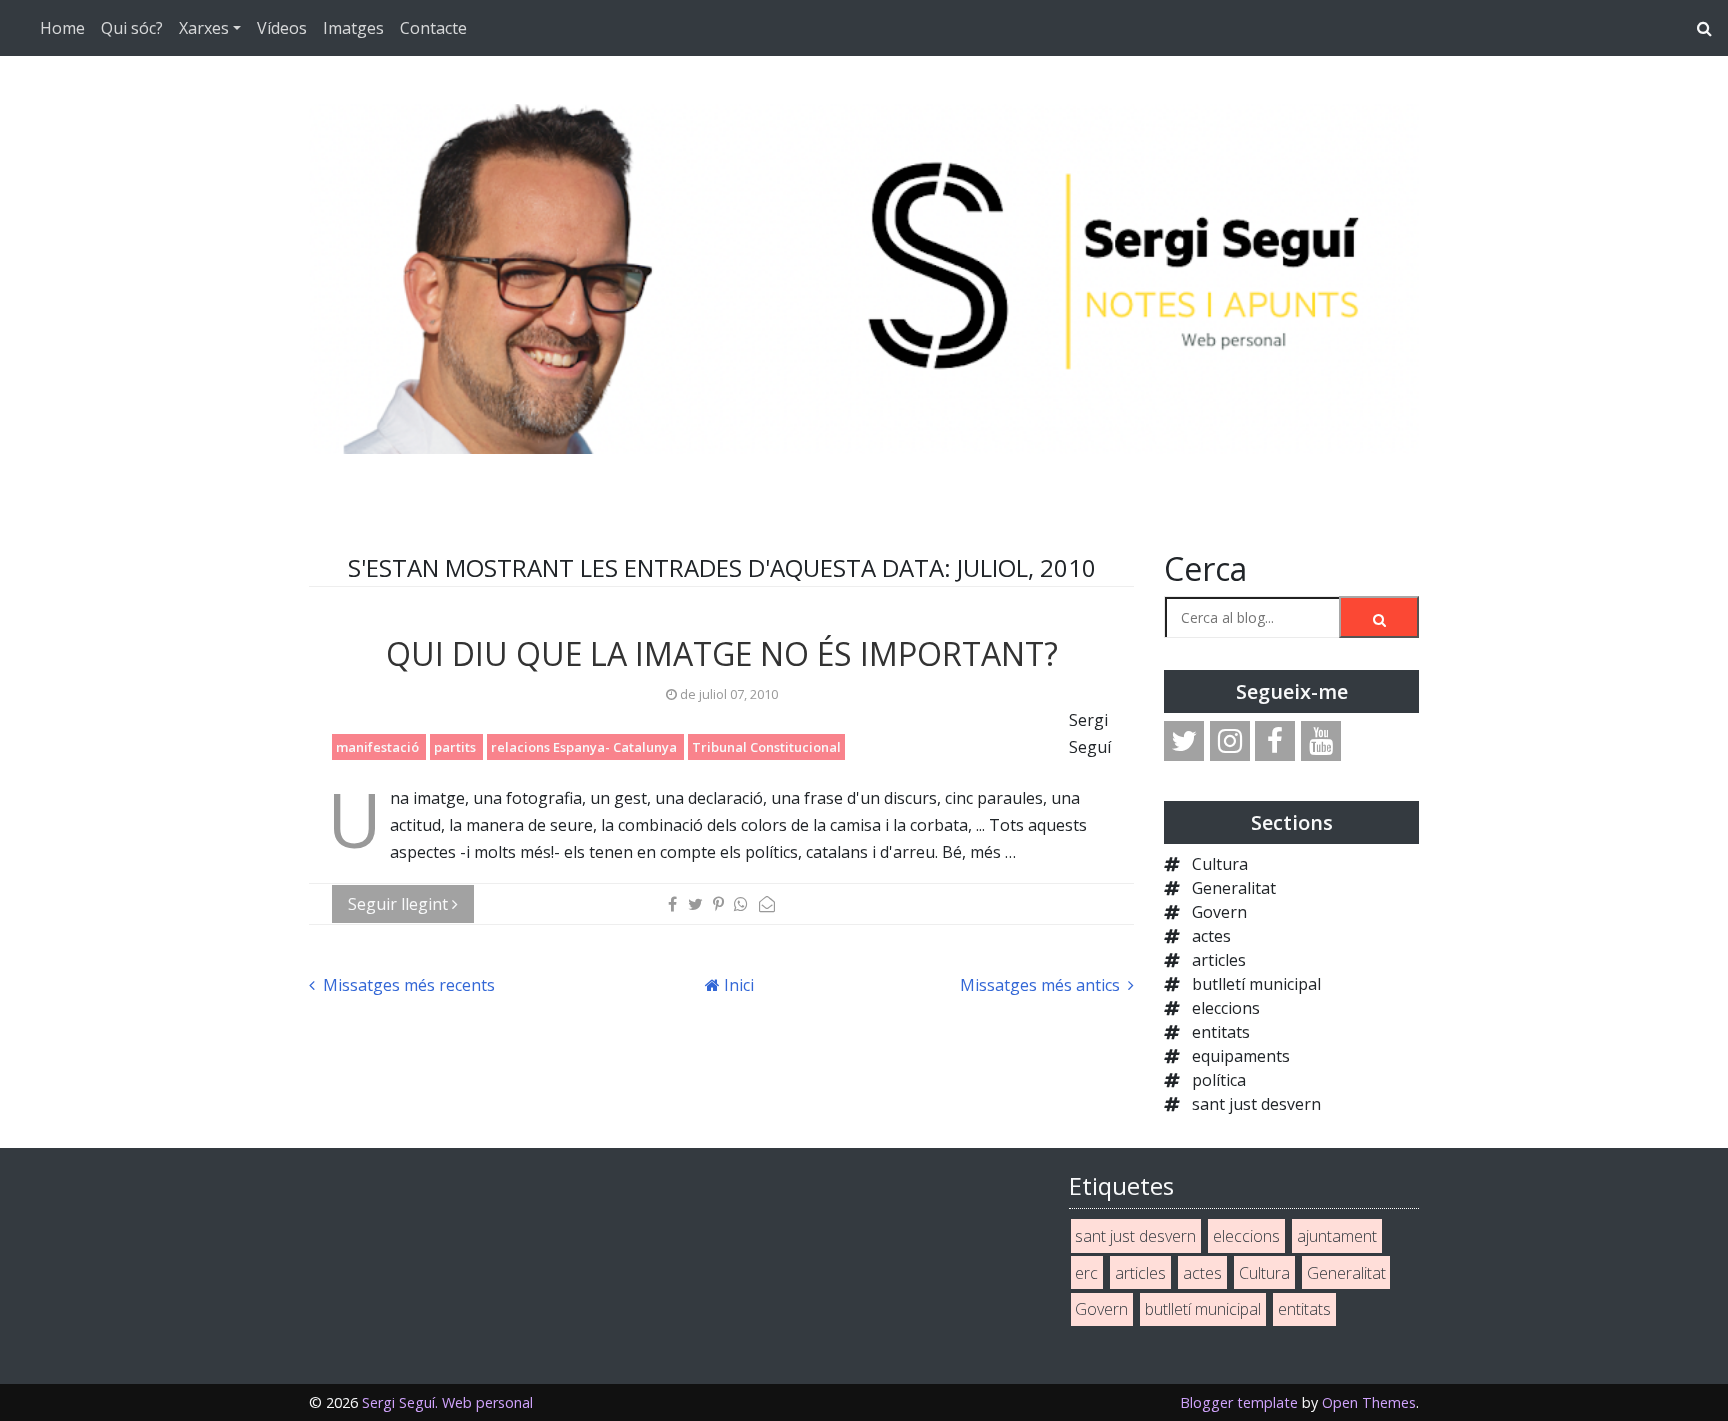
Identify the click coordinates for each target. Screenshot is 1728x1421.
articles (1219, 960)
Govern (1219, 912)
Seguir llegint (400, 904)
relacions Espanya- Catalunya (585, 747)
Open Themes (1369, 1402)
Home (62, 28)
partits (456, 747)
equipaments (1241, 1056)
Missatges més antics (1042, 985)
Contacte (433, 28)
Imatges (353, 28)
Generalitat (1234, 888)
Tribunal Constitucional (766, 747)
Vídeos (282, 28)
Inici (737, 985)
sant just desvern (1256, 1104)
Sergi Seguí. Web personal (447, 1402)
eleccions (1226, 1008)
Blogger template (1239, 1402)
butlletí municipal (1256, 984)
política (1219, 1080)
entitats (1221, 1032)
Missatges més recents (407, 985)
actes (1211, 936)
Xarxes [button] (204, 28)
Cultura (1220, 864)
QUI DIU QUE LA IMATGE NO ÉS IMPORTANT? (722, 653)
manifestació (379, 747)
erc (1086, 1273)
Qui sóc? (132, 28)
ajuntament (1337, 1236)
